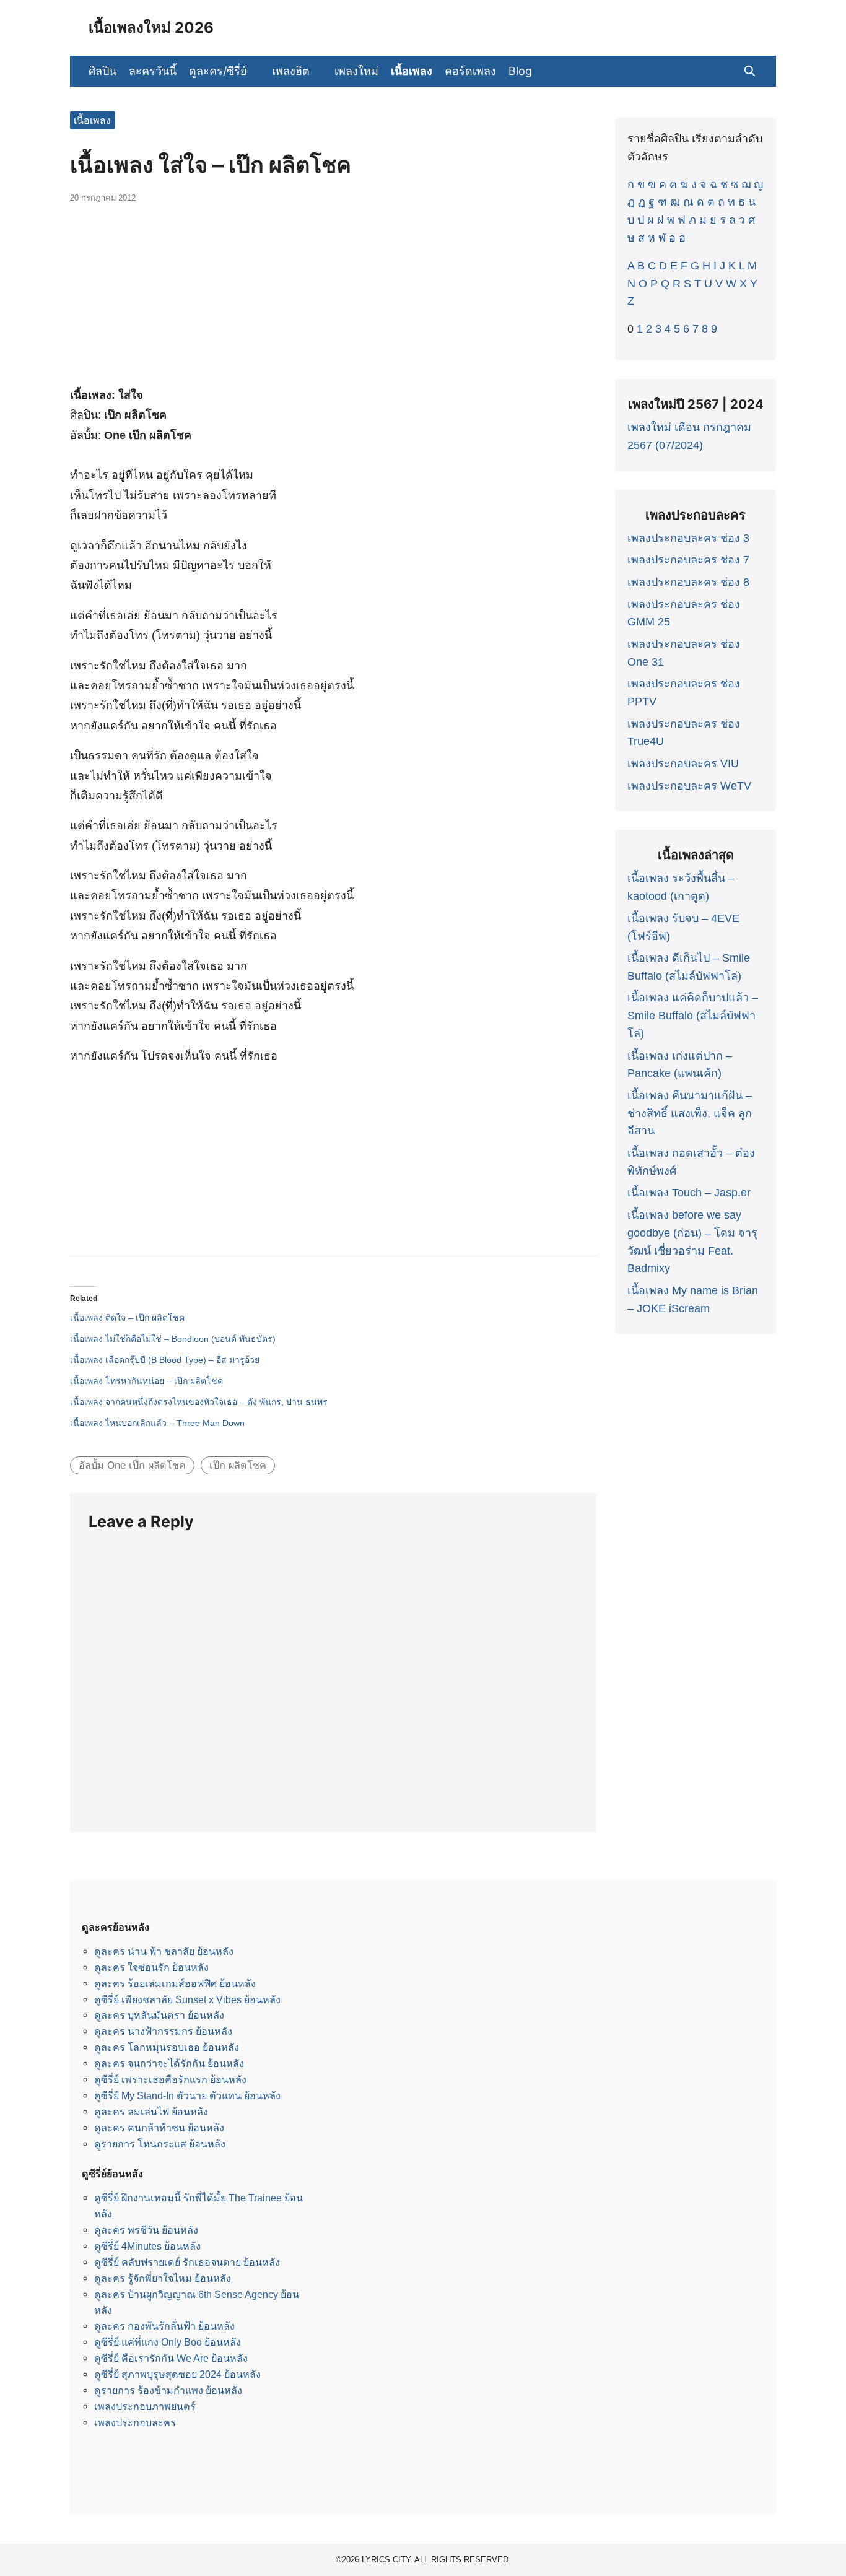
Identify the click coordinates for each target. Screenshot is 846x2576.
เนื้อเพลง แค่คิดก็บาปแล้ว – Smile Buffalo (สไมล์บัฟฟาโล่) (693, 1016)
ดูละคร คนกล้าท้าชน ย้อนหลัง (159, 2128)
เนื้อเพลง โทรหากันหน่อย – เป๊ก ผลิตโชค (146, 1381)
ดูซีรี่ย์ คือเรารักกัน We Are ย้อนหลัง (171, 2358)
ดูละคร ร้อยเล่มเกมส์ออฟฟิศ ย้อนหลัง (175, 1983)
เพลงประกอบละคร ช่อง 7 (688, 560)
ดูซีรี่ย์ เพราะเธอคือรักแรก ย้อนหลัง (170, 2079)
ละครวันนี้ (153, 71)
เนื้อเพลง (412, 71)
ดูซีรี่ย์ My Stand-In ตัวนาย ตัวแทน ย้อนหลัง (187, 2095)
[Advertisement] (333, 302)
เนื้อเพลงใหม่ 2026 (151, 28)
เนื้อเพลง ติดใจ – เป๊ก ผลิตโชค (127, 1318)
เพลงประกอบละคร (135, 2422)
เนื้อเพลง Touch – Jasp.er (689, 1193)
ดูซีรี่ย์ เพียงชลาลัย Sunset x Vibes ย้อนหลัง (187, 1999)
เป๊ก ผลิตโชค (238, 1465)
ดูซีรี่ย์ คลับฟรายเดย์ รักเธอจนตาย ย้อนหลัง (187, 2262)
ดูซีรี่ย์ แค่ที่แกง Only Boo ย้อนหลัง (168, 2342)
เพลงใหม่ (356, 71)
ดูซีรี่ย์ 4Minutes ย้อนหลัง (147, 2246)
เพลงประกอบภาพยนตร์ (145, 2406)
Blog (520, 71)
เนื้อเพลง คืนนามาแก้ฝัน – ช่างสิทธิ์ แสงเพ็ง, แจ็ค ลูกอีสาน (690, 1113)
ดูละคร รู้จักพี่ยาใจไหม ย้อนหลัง (163, 2278)
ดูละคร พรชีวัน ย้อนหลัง (146, 2230)
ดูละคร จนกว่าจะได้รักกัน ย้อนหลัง (169, 2063)
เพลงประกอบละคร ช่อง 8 (688, 582)
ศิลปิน (102, 71)
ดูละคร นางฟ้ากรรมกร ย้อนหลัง (163, 2031)
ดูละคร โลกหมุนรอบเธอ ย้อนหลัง (167, 2047)
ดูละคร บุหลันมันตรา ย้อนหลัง (159, 2015)
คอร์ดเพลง (470, 71)
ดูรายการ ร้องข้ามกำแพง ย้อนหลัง (168, 2390)
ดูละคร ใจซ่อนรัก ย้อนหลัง (151, 1967)
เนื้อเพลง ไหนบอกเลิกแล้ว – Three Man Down (157, 1423)
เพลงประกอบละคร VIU (683, 764)
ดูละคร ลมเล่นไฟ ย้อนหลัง (151, 2112)
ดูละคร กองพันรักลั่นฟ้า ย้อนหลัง (164, 2326)
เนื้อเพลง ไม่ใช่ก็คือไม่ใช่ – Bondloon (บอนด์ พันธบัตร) (173, 1339)
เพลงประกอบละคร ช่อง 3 (688, 538)
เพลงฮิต (291, 71)
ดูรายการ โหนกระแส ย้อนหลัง (160, 2144)
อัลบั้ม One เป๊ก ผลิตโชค (132, 1465)
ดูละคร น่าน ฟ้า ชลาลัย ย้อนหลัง (164, 1951)
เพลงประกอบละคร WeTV (689, 786)
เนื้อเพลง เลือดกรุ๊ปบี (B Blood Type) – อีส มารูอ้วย (165, 1360)
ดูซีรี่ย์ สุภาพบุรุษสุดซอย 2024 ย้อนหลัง (177, 2374)
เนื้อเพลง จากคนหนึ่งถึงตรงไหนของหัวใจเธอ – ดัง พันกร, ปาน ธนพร (199, 1402)
